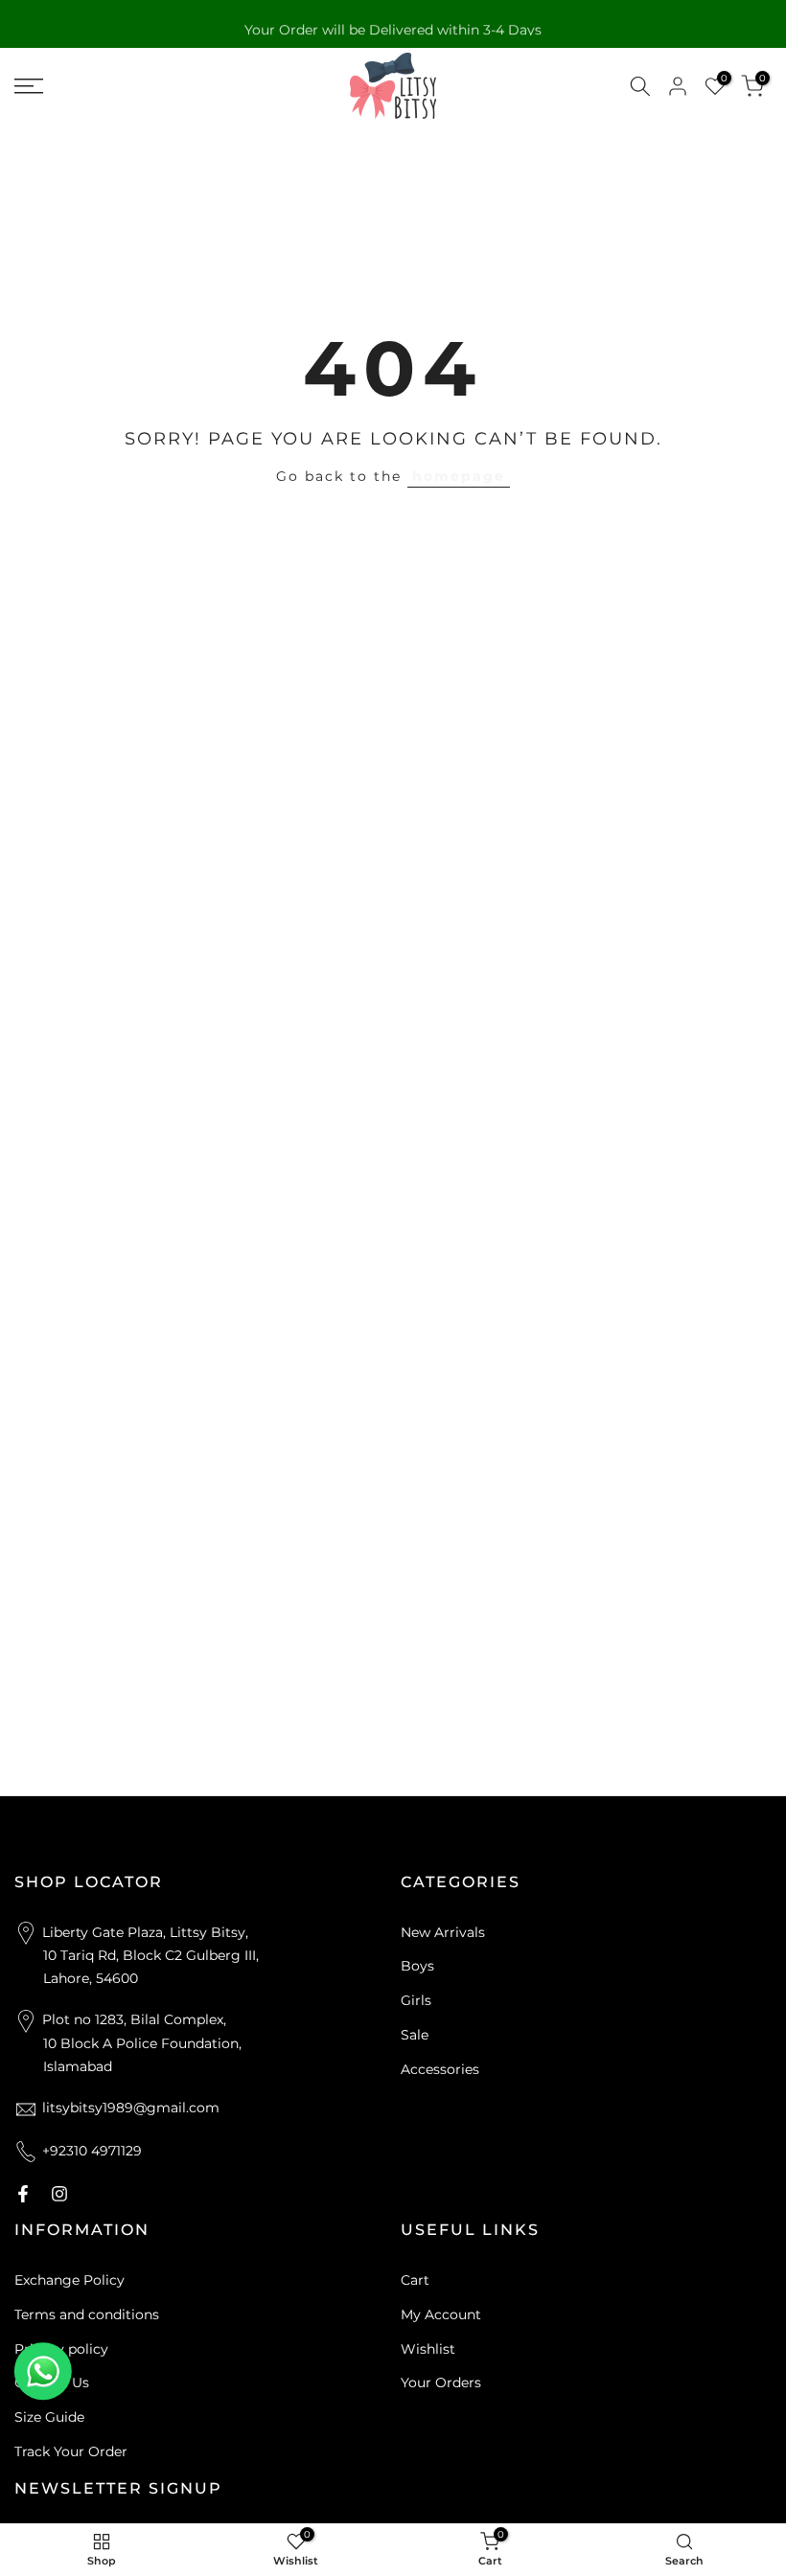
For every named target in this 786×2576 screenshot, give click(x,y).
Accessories (440, 2069)
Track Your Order (71, 2451)
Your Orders (441, 2382)
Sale (415, 2035)
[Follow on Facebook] (23, 2194)
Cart (415, 2280)
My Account (441, 2314)
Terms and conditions (87, 2314)
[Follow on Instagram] (59, 2194)
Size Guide (49, 2417)
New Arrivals (443, 1932)
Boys (417, 1966)
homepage (459, 476)
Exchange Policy (69, 2280)
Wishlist (428, 2349)
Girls (416, 2000)
